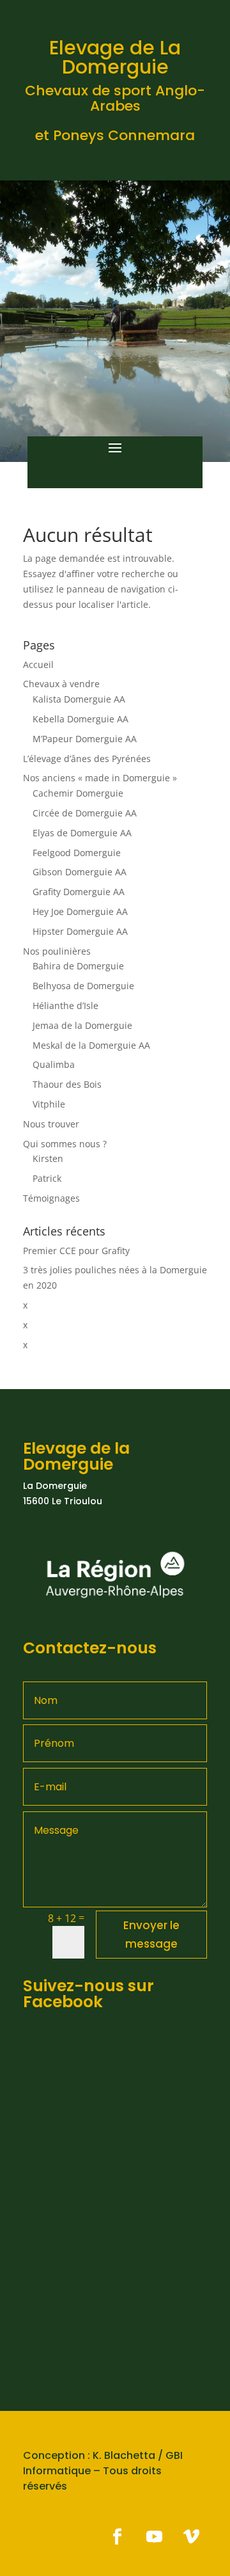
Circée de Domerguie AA (85, 813)
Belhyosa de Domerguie (83, 986)
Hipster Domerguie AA (80, 931)
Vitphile (49, 1104)
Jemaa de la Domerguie (82, 1025)
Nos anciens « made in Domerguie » (100, 778)
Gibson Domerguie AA (80, 872)
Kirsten (48, 1158)
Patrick (47, 1178)
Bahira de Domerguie (78, 966)
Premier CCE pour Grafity (76, 1251)
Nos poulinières (57, 951)
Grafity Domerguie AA (79, 892)
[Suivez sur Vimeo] (191, 2537)
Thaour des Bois (67, 1084)
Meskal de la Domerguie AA (91, 1045)
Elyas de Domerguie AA (82, 833)
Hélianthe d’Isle (65, 1006)
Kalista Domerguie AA (79, 699)
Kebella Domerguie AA (80, 719)
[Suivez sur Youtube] (154, 2537)
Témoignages (51, 1198)
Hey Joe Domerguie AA (80, 911)
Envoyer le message (151, 1935)
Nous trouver (51, 1124)
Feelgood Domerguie (77, 853)
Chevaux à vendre (61, 684)
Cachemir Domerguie (78, 793)
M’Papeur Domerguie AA (85, 739)
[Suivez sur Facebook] (117, 2537)
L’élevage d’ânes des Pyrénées (87, 759)
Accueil (38, 664)
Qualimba (54, 1064)
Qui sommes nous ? (65, 1144)
